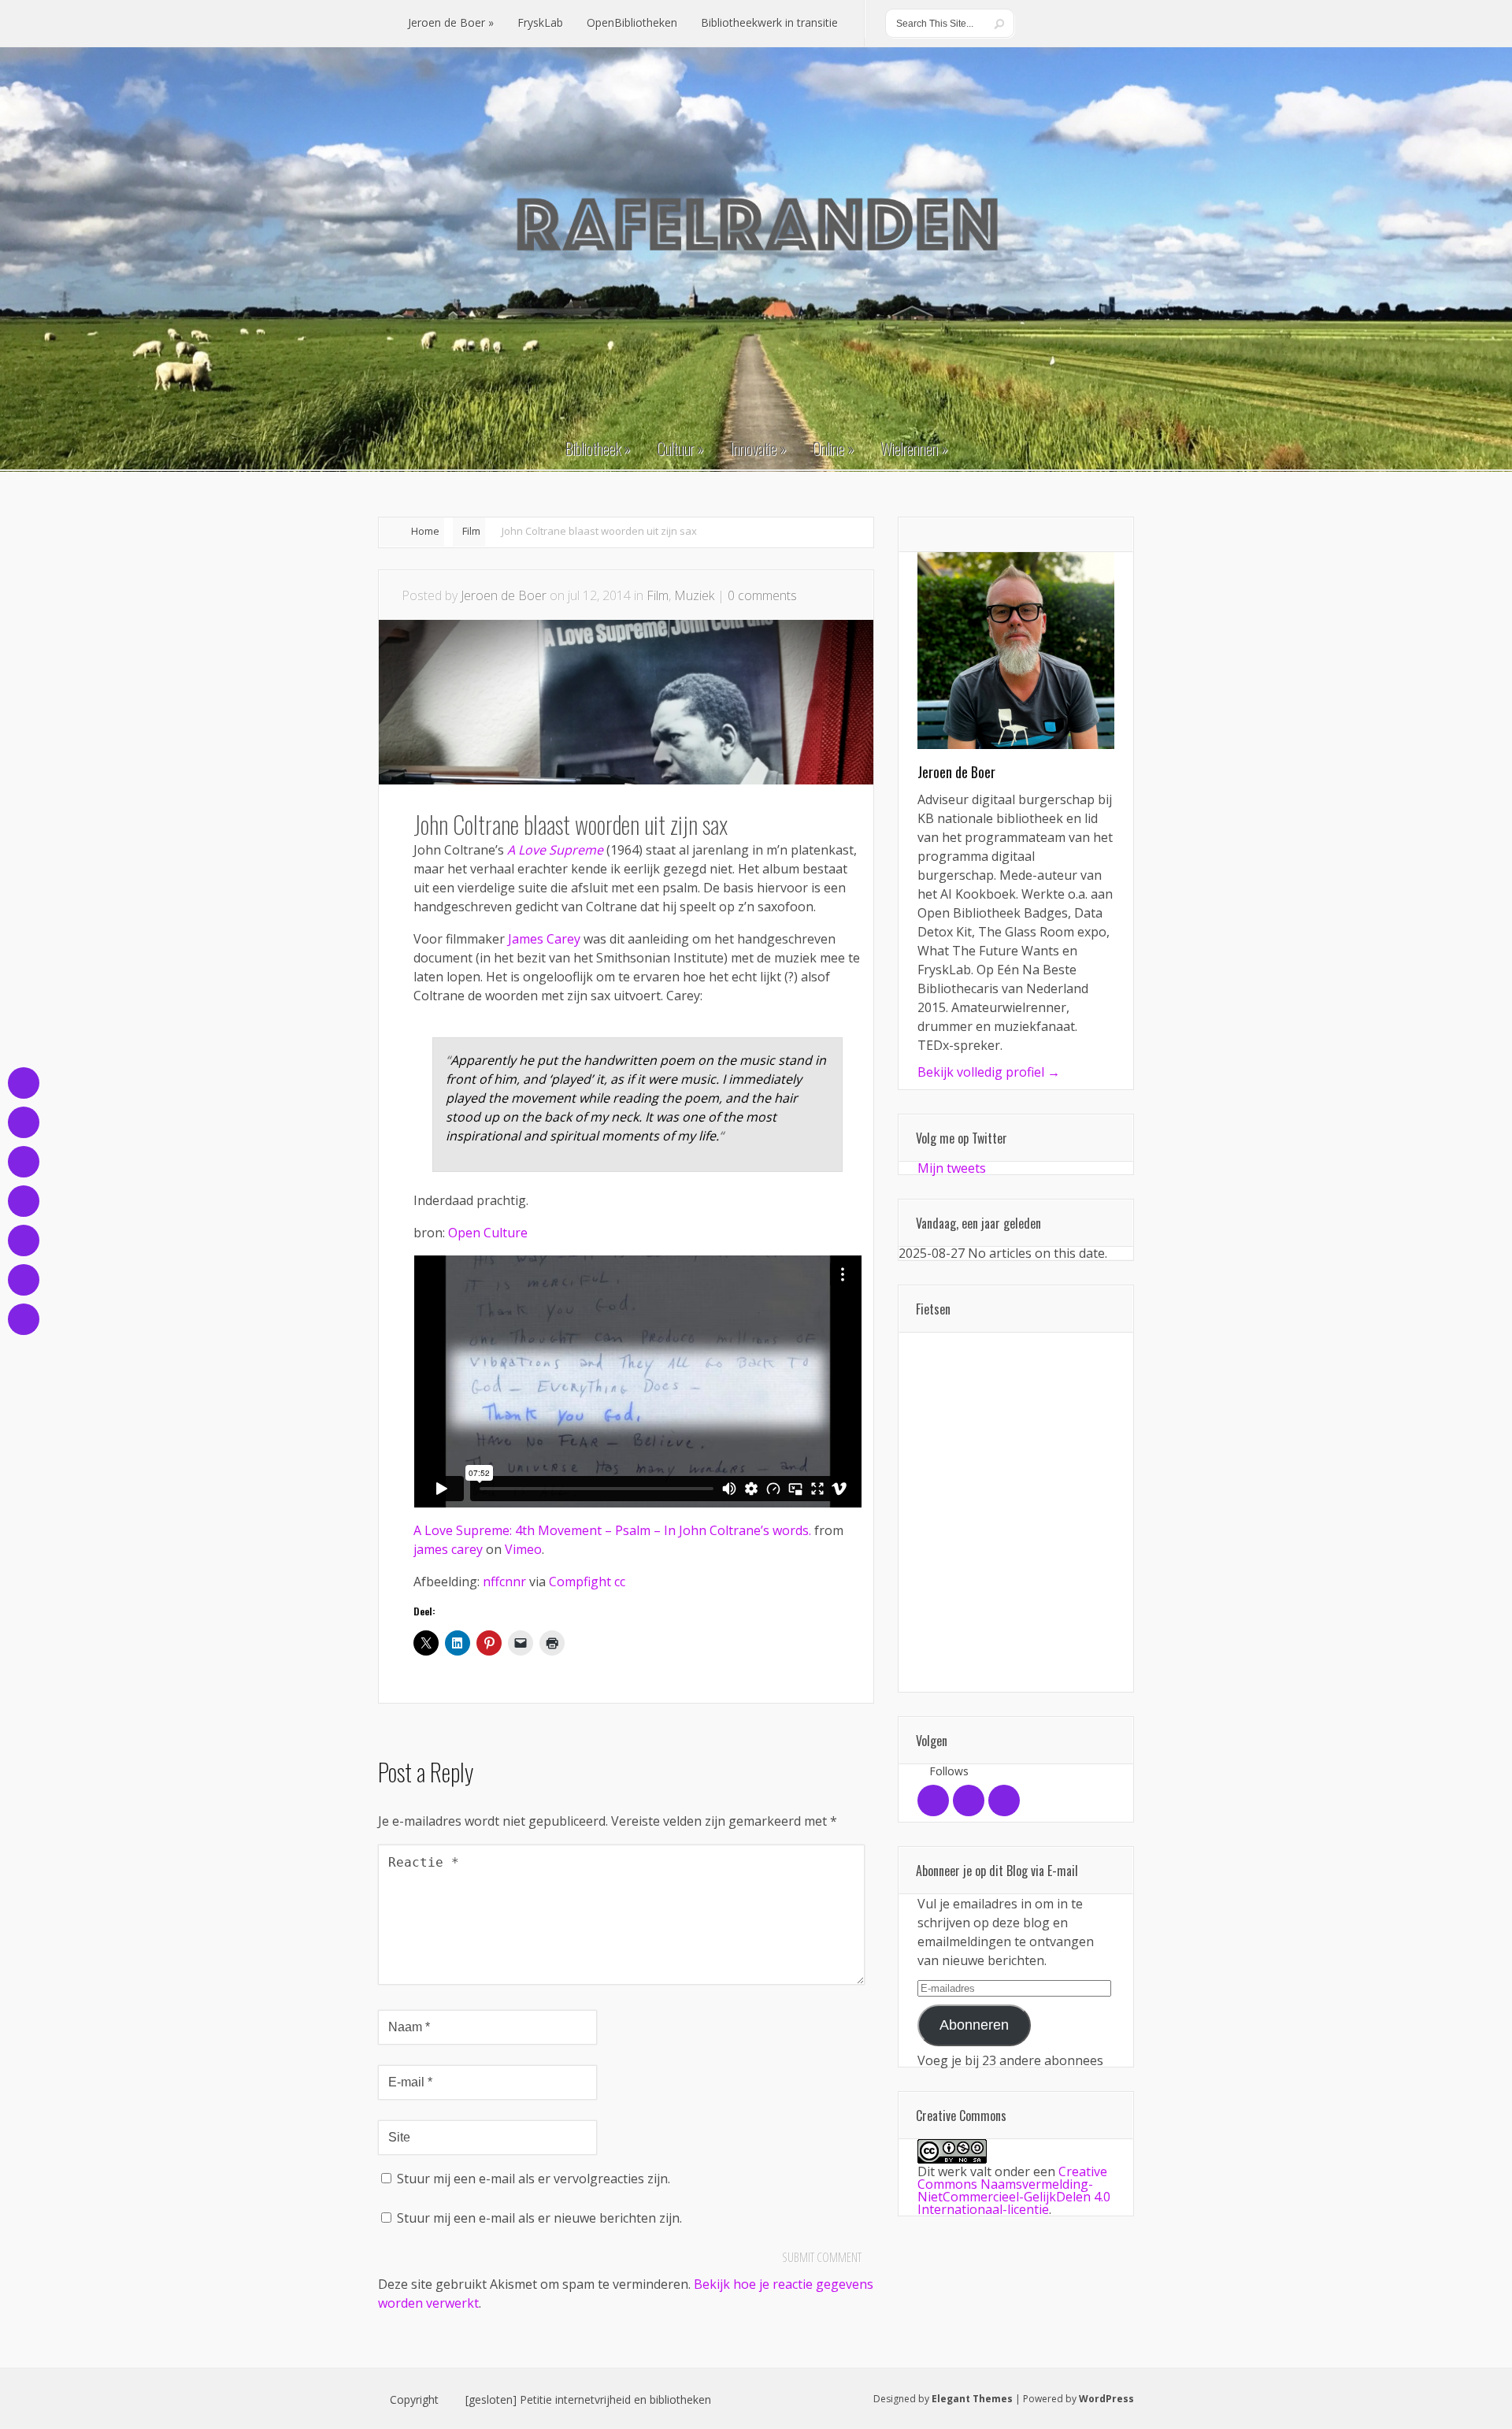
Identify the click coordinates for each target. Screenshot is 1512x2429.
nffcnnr (504, 1582)
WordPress (1106, 2399)
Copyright (414, 2400)
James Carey (544, 939)
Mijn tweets (952, 1168)
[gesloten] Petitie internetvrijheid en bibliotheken (588, 2400)
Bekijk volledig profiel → (989, 1072)
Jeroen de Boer (504, 595)
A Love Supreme (555, 850)
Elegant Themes (972, 2399)
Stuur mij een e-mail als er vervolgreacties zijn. (534, 2179)
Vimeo (523, 1549)
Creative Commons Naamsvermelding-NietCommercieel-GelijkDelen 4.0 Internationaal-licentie (1014, 2190)
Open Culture (488, 1233)
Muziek (694, 595)
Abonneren (974, 2025)
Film (471, 531)
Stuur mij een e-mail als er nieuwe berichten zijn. (539, 2218)
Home (425, 531)
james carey (448, 1549)
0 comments (762, 595)
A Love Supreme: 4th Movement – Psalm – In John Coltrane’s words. (612, 1530)
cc (620, 1582)
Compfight (580, 1582)
